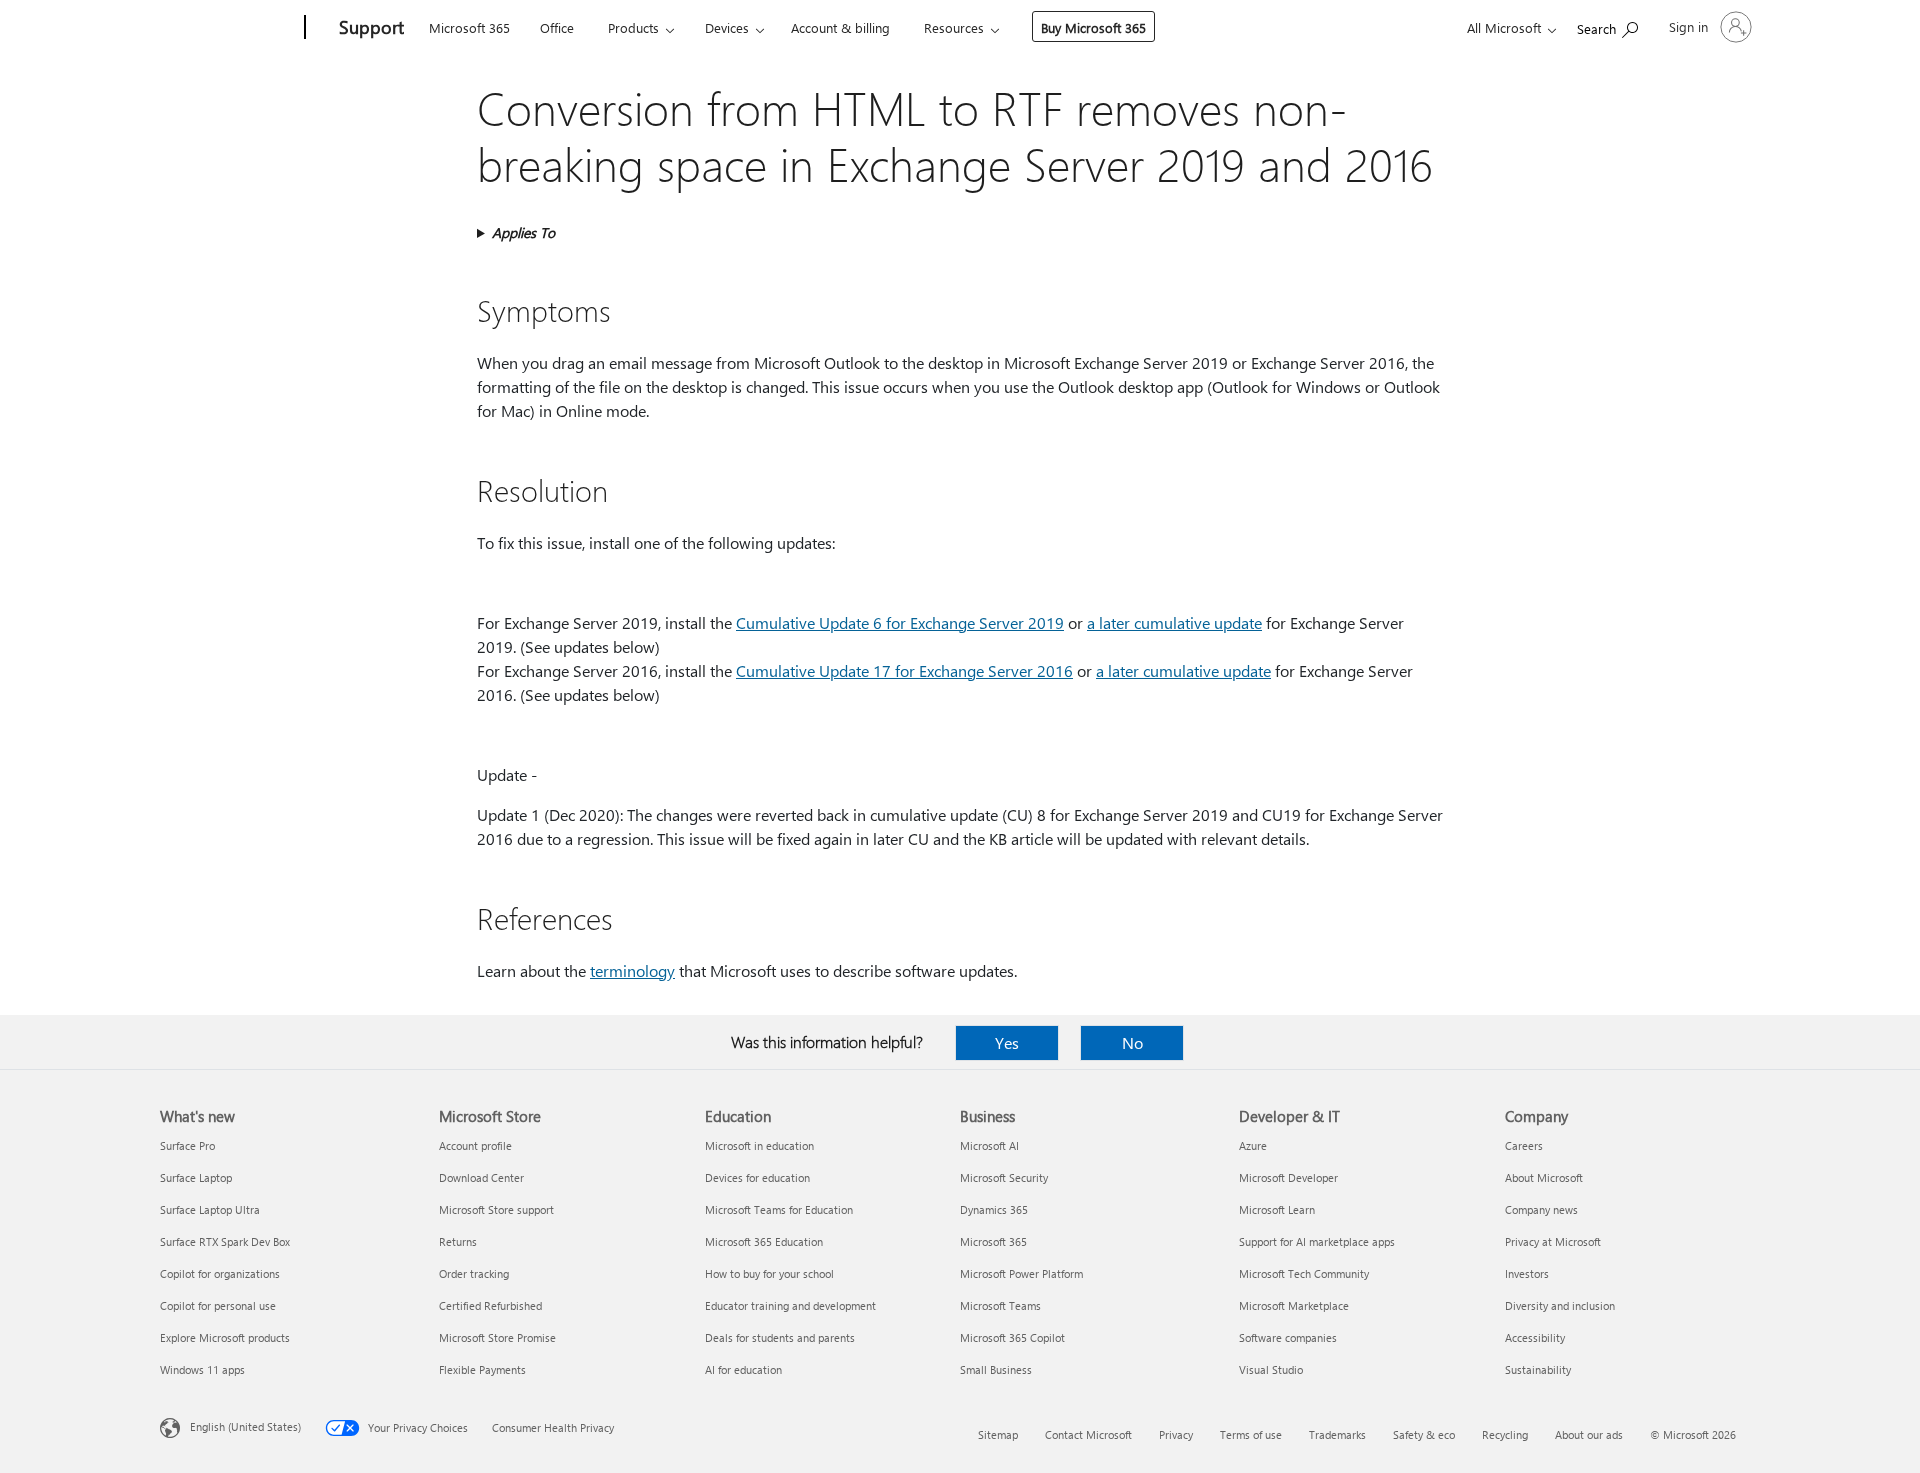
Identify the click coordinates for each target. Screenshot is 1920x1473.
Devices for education (757, 1177)
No (1132, 1042)
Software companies (1288, 1337)
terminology (632, 970)
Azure (1253, 1145)
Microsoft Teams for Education (779, 1209)
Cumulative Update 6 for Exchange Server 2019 (900, 622)
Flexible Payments (482, 1369)
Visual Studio (1271, 1369)
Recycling (1505, 1434)
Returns (458, 1241)
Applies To (523, 232)
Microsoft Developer (1288, 1177)
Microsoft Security (1004, 1177)
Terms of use (1251, 1434)
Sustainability (1538, 1369)
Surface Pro (187, 1145)
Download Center (481, 1177)
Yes (1007, 1042)
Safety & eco (1424, 1434)
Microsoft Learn (1277, 1209)
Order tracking (474, 1273)
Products (633, 27)
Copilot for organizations (220, 1273)
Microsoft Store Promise (497, 1337)
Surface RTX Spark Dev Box (225, 1241)
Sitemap (998, 1434)
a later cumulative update (1174, 622)
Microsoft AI (989, 1145)
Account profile (475, 1145)
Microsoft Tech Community (1304, 1273)
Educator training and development (790, 1305)
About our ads (1589, 1434)
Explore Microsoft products (225, 1337)
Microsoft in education (759, 1145)
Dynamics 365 (994, 1209)
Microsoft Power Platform (1021, 1273)
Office (557, 27)
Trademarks (1337, 1434)
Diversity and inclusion (1560, 1305)
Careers (1524, 1145)
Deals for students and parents (780, 1337)
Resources (954, 27)
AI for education (743, 1369)
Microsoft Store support (496, 1209)
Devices (727, 27)
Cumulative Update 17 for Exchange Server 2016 (904, 670)
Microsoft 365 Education (764, 1241)
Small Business (996, 1369)
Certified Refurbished (490, 1305)
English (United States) (245, 1426)
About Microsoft (1544, 1177)
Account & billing (840, 27)
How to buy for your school (769, 1273)
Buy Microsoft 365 (1093, 27)
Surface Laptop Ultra (210, 1209)
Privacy (1176, 1434)
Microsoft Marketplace (1294, 1305)
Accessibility (1535, 1337)
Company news (1541, 1209)
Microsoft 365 (469, 27)
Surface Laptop (196, 1177)
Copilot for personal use (218, 1305)
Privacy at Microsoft (1553, 1241)
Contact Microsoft (1088, 1434)
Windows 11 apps (202, 1369)
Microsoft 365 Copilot (1012, 1337)
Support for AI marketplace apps (1317, 1241)
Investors (1527, 1273)
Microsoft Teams (1000, 1305)
